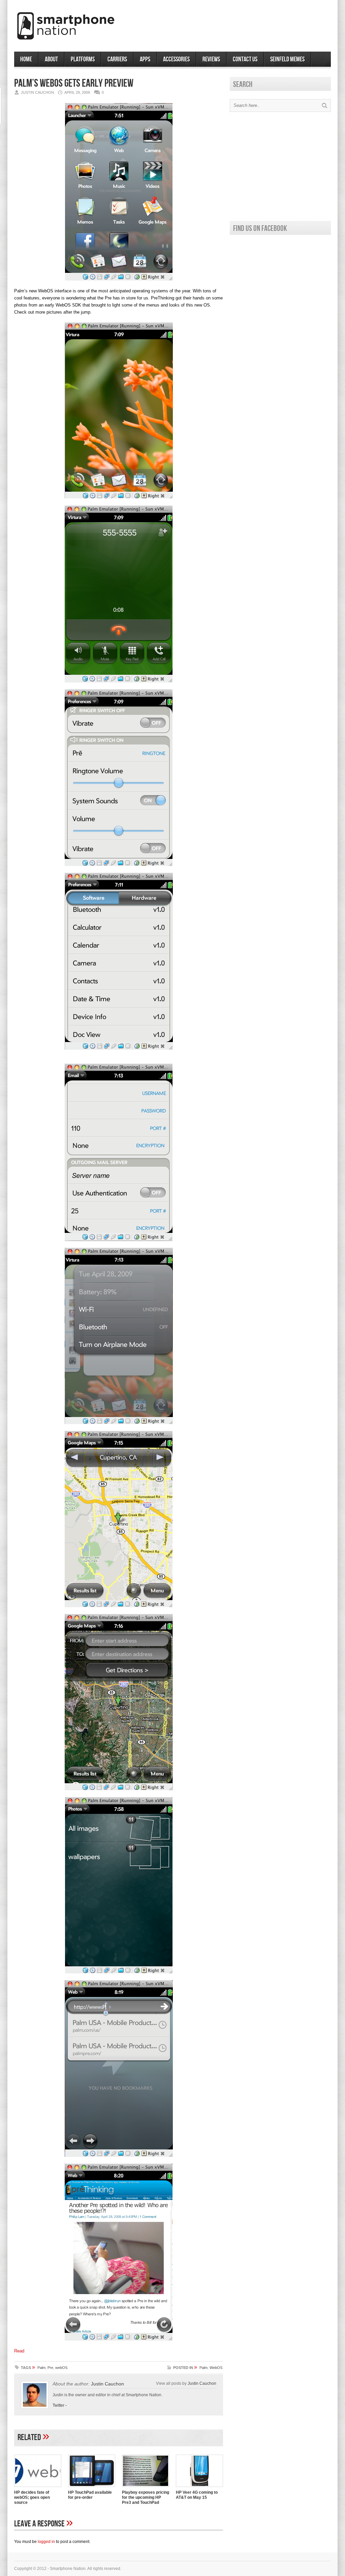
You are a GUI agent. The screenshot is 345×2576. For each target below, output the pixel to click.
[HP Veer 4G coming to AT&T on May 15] (199, 2488)
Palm (41, 2368)
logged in (46, 2542)
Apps (145, 59)
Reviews (211, 59)
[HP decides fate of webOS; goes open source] (38, 2488)
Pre (50, 2368)
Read (19, 2351)
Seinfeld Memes (287, 59)
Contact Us (245, 59)
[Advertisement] (252, 23)
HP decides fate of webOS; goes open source (32, 2497)
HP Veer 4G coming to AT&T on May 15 (197, 2495)
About (51, 59)
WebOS (216, 2368)
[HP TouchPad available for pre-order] (92, 2488)
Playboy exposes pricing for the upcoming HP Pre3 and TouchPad (146, 2497)
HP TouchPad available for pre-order (90, 2495)
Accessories (176, 59)
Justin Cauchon (107, 2384)
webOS (61, 2368)
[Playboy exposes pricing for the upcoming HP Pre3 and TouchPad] (146, 2488)
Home (26, 59)
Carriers (117, 59)
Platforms (83, 59)
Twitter (58, 2405)
